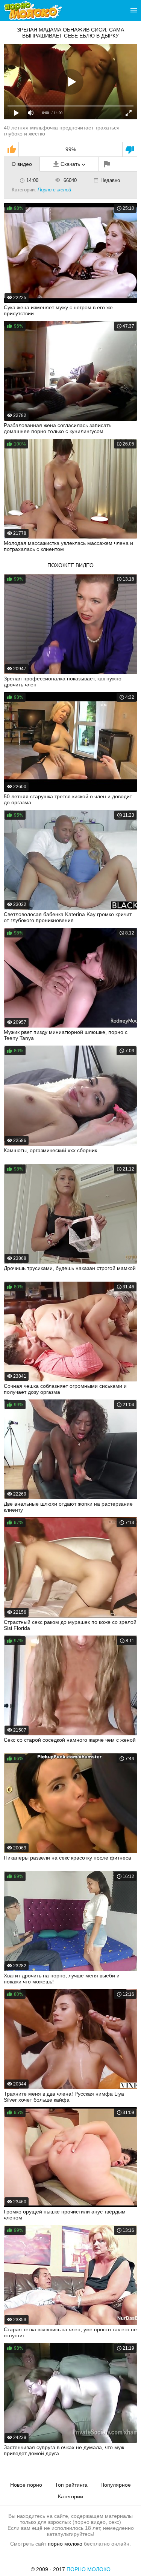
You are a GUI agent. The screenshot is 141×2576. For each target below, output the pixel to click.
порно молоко (65, 2544)
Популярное (116, 2485)
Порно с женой (54, 190)
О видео (22, 164)
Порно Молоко (89, 2569)
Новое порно (26, 2485)
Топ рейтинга (71, 2485)
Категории (70, 2496)
